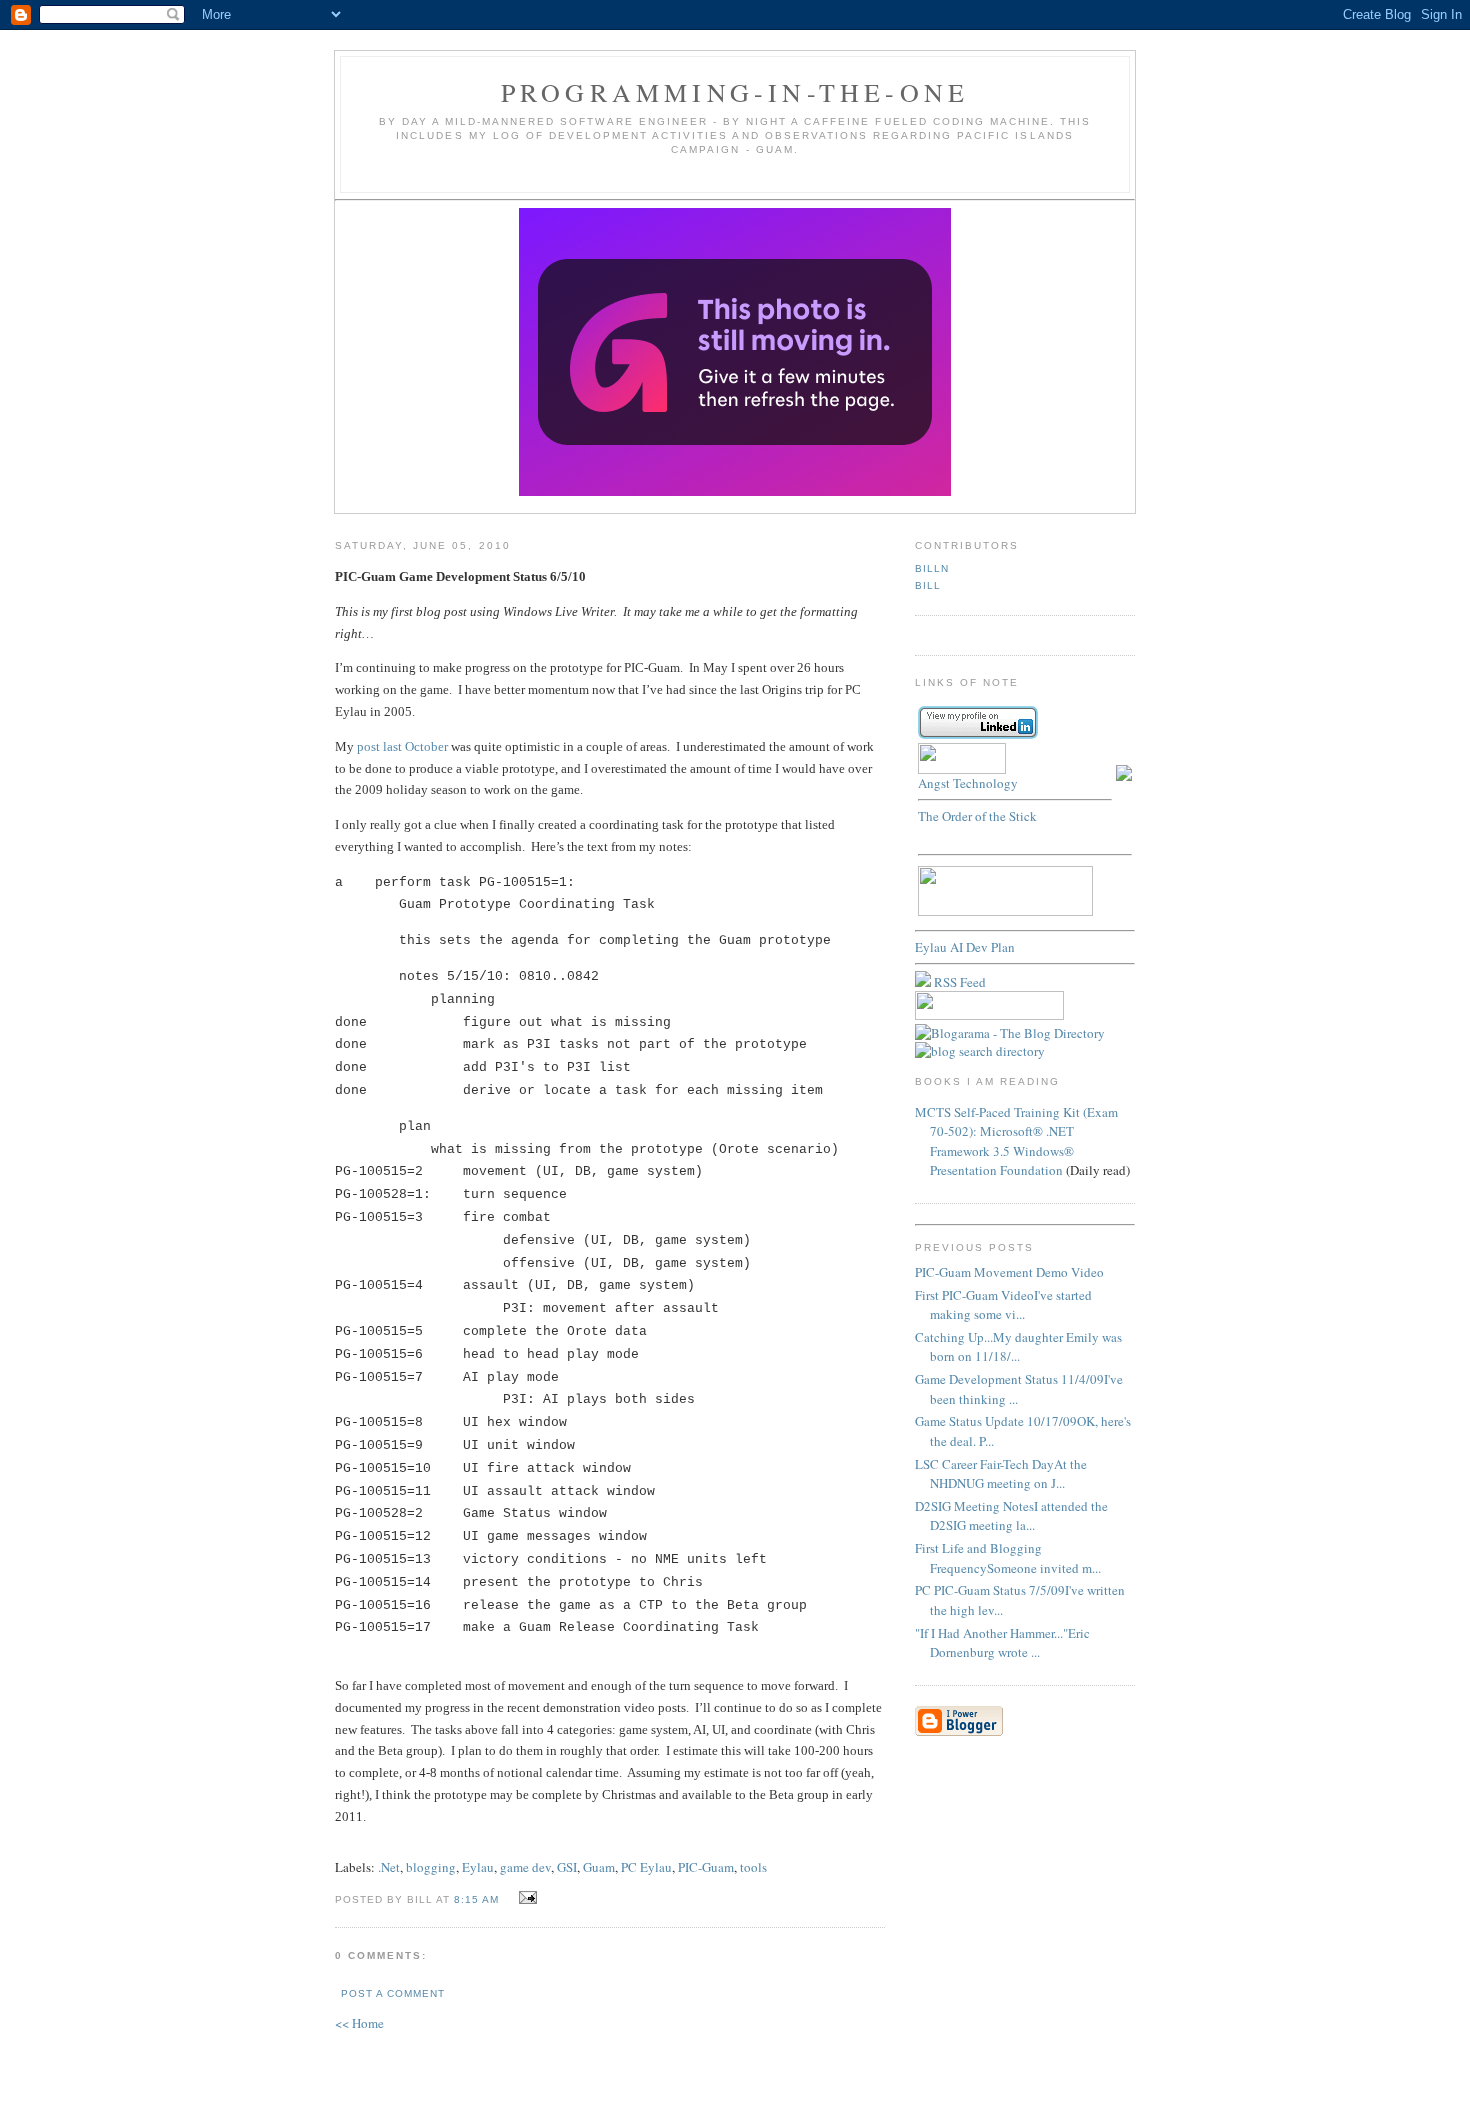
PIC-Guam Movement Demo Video (1009, 1272)
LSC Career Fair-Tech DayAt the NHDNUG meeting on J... (1001, 1474)
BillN (932, 568)
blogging (431, 1867)
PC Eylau (646, 1867)
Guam (599, 1867)
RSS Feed (958, 982)
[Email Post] (524, 1898)
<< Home (359, 2023)
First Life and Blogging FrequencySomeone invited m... (1008, 1558)
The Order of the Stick (977, 816)
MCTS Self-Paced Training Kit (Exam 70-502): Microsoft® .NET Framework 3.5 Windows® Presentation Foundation (1016, 1141)
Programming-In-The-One (735, 92)
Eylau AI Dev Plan (965, 947)
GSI (567, 1867)
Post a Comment (393, 1993)
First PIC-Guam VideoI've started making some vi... (1003, 1305)
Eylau (478, 1867)
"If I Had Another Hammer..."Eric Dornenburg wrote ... (1002, 1643)
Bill (928, 585)
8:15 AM (476, 1899)
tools (753, 1867)
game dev (525, 1867)
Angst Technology (968, 783)
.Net (389, 1867)
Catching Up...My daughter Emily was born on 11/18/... (1018, 1347)
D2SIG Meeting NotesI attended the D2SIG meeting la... (1011, 1516)
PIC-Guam (706, 1867)
